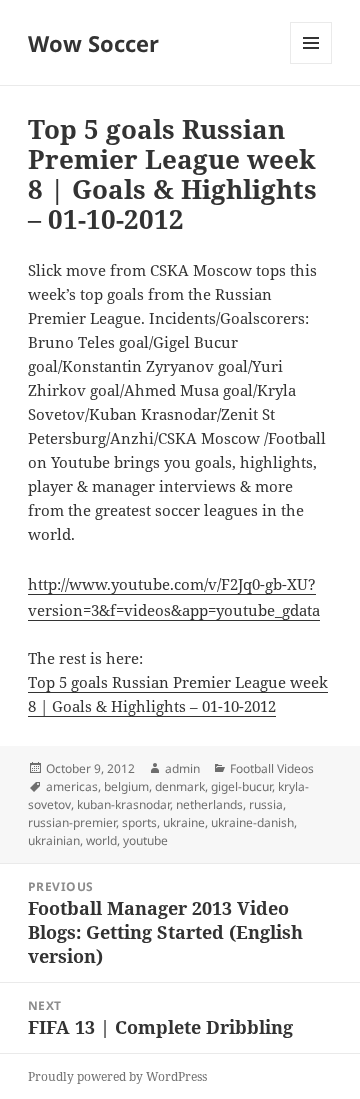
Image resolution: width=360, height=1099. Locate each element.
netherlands (209, 804)
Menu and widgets (311, 63)
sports (139, 822)
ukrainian (54, 840)
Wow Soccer (93, 43)
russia (266, 804)
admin (182, 768)
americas (72, 786)
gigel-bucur (241, 786)
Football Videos (272, 768)
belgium (126, 786)
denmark (180, 786)
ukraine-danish (252, 822)
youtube (145, 840)
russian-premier (72, 822)
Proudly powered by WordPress (117, 1076)
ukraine (184, 822)
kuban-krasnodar (123, 804)
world (101, 840)
